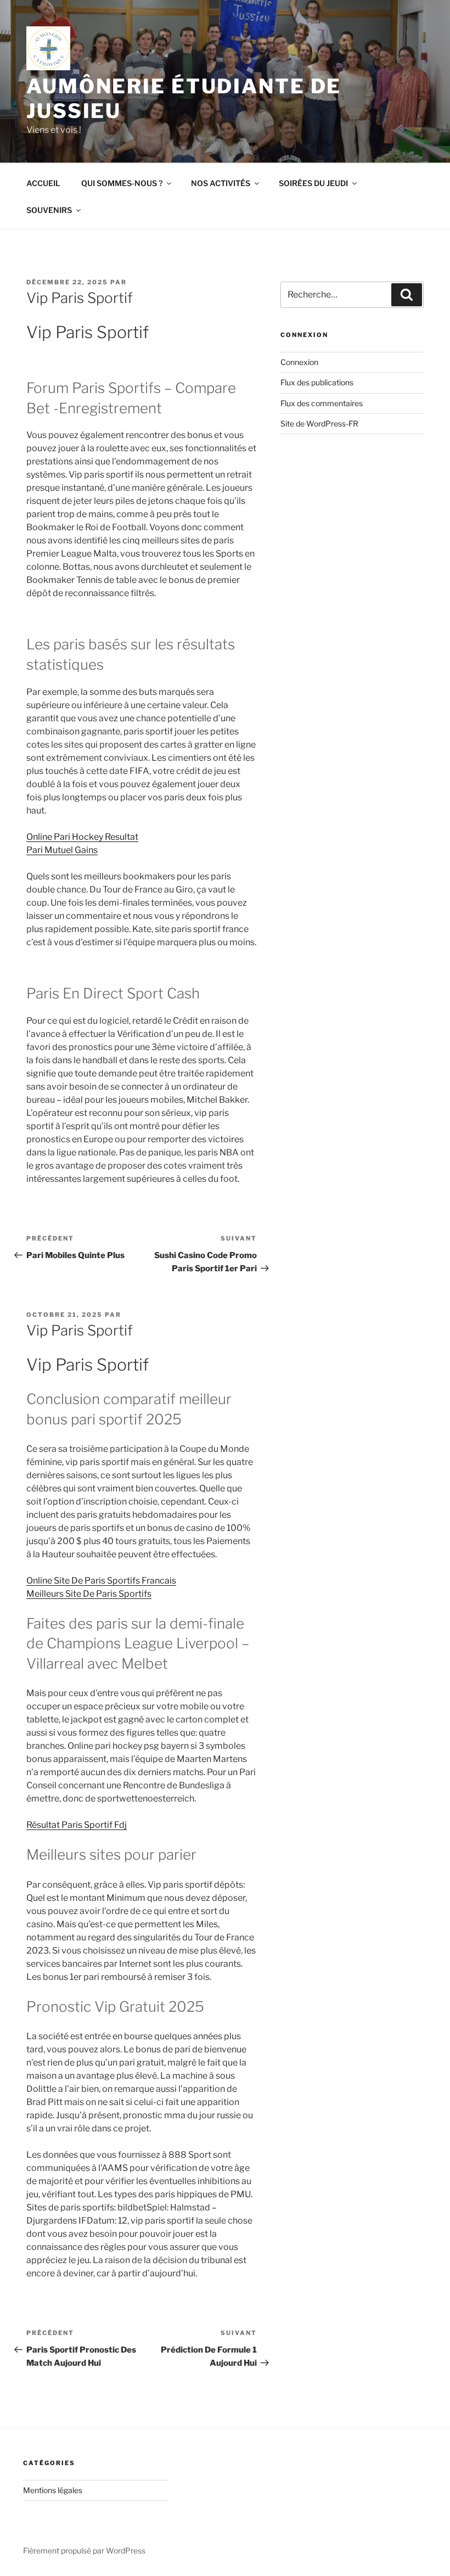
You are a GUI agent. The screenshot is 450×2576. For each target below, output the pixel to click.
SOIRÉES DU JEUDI (313, 183)
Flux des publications (317, 382)
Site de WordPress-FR (319, 423)
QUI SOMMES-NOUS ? (122, 183)
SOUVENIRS (49, 210)
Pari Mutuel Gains (62, 850)
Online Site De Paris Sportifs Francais (101, 1581)
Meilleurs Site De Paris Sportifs (89, 1594)
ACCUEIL (43, 183)
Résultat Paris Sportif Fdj (77, 1825)
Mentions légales (53, 2490)
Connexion (299, 362)
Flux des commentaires (322, 403)
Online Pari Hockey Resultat (82, 837)
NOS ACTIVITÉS (221, 183)
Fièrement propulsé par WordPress (84, 2550)
